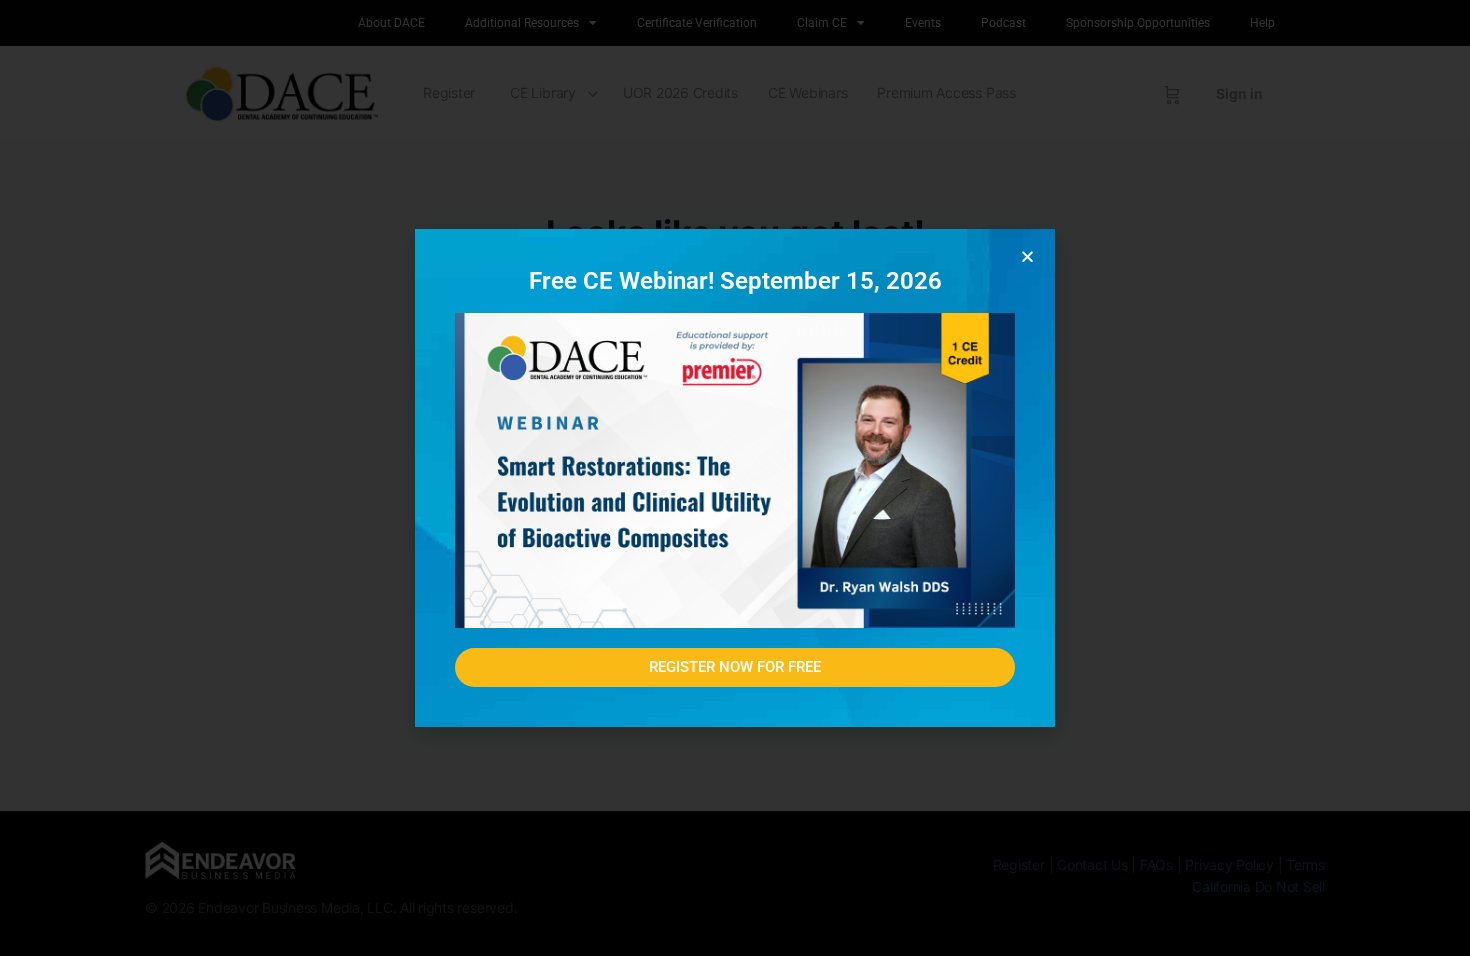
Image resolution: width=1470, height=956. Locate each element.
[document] (735, 478)
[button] (1027, 256)
